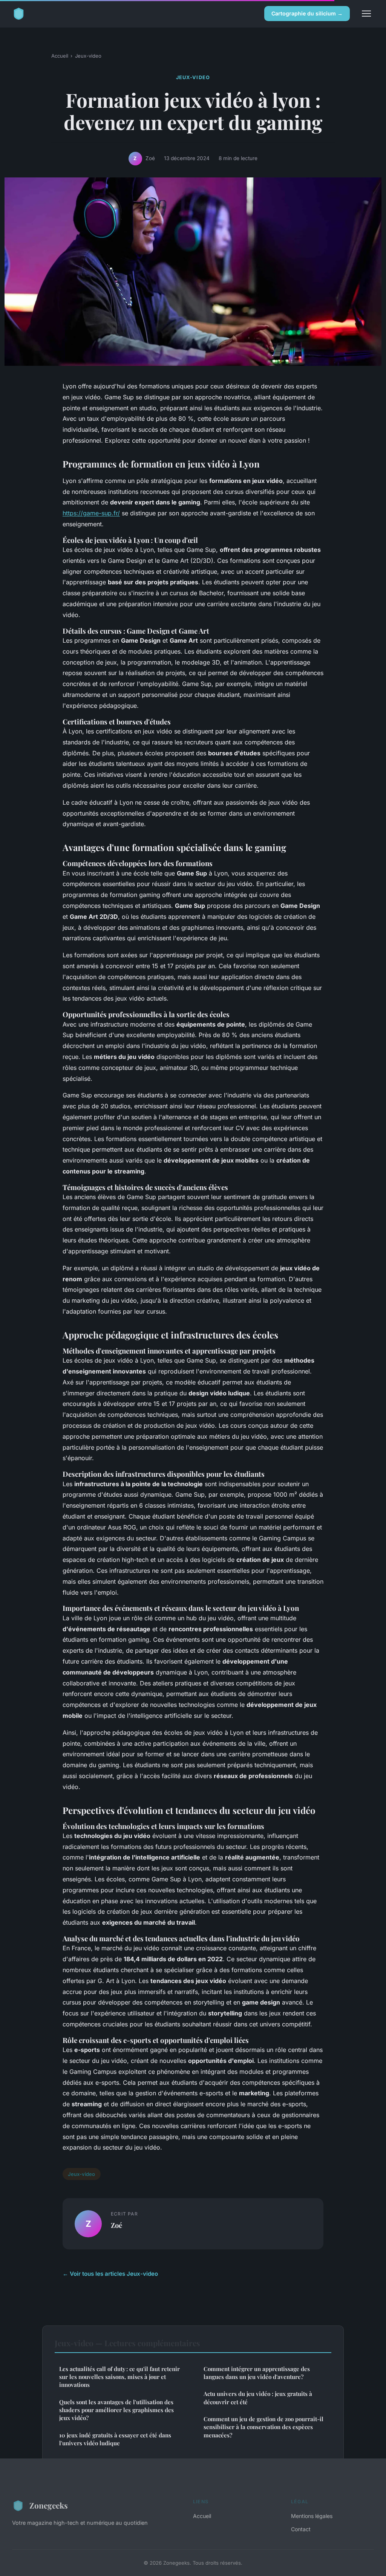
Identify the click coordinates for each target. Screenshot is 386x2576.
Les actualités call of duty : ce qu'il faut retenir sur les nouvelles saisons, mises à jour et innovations (119, 2377)
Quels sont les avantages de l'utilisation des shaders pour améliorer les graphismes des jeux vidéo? (116, 2410)
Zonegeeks (49, 2505)
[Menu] (366, 14)
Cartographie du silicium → (307, 13)
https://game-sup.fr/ (91, 513)
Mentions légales (312, 2516)
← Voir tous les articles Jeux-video (110, 2274)
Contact (301, 2529)
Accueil (60, 56)
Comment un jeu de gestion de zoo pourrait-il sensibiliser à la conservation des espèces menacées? (263, 2427)
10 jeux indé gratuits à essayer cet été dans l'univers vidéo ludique (115, 2439)
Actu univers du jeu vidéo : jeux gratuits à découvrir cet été (258, 2398)
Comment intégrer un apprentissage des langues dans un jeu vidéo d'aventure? (257, 2373)
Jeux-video (88, 56)
